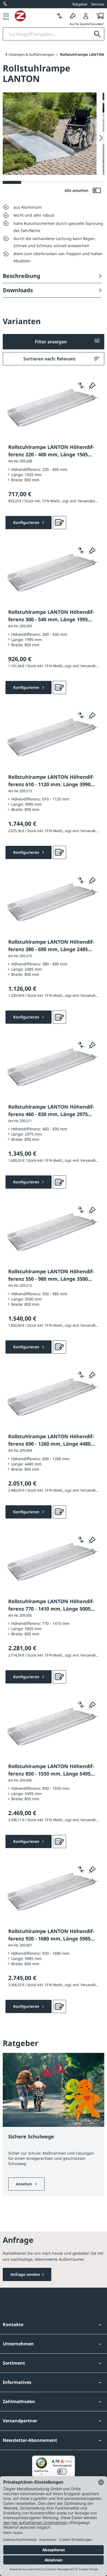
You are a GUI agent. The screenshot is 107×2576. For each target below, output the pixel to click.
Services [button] (98, 4)
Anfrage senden (25, 2274)
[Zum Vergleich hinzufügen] (81, 385)
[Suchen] (97, 34)
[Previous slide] (6, 54)
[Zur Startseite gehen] (34, 16)
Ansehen (25, 2184)
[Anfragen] (60, 523)
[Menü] (6, 16)
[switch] (62, 2472)
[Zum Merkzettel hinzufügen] (92, 385)
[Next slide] (101, 138)
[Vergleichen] (60, 16)
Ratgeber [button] (80, 4)
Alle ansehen (77, 190)
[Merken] (73, 16)
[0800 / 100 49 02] (5, 4)
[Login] (86, 16)
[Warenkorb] (98, 16)
